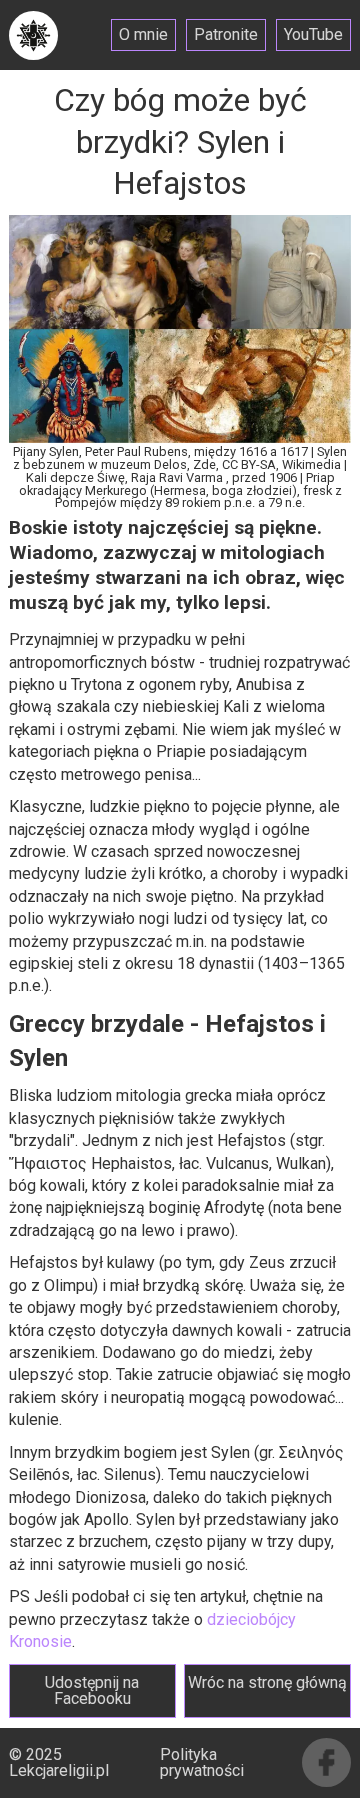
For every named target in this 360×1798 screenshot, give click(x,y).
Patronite (226, 34)
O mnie (143, 34)
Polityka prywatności (202, 1762)
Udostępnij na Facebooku (92, 1690)
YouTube (313, 34)
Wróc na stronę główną (267, 1682)
